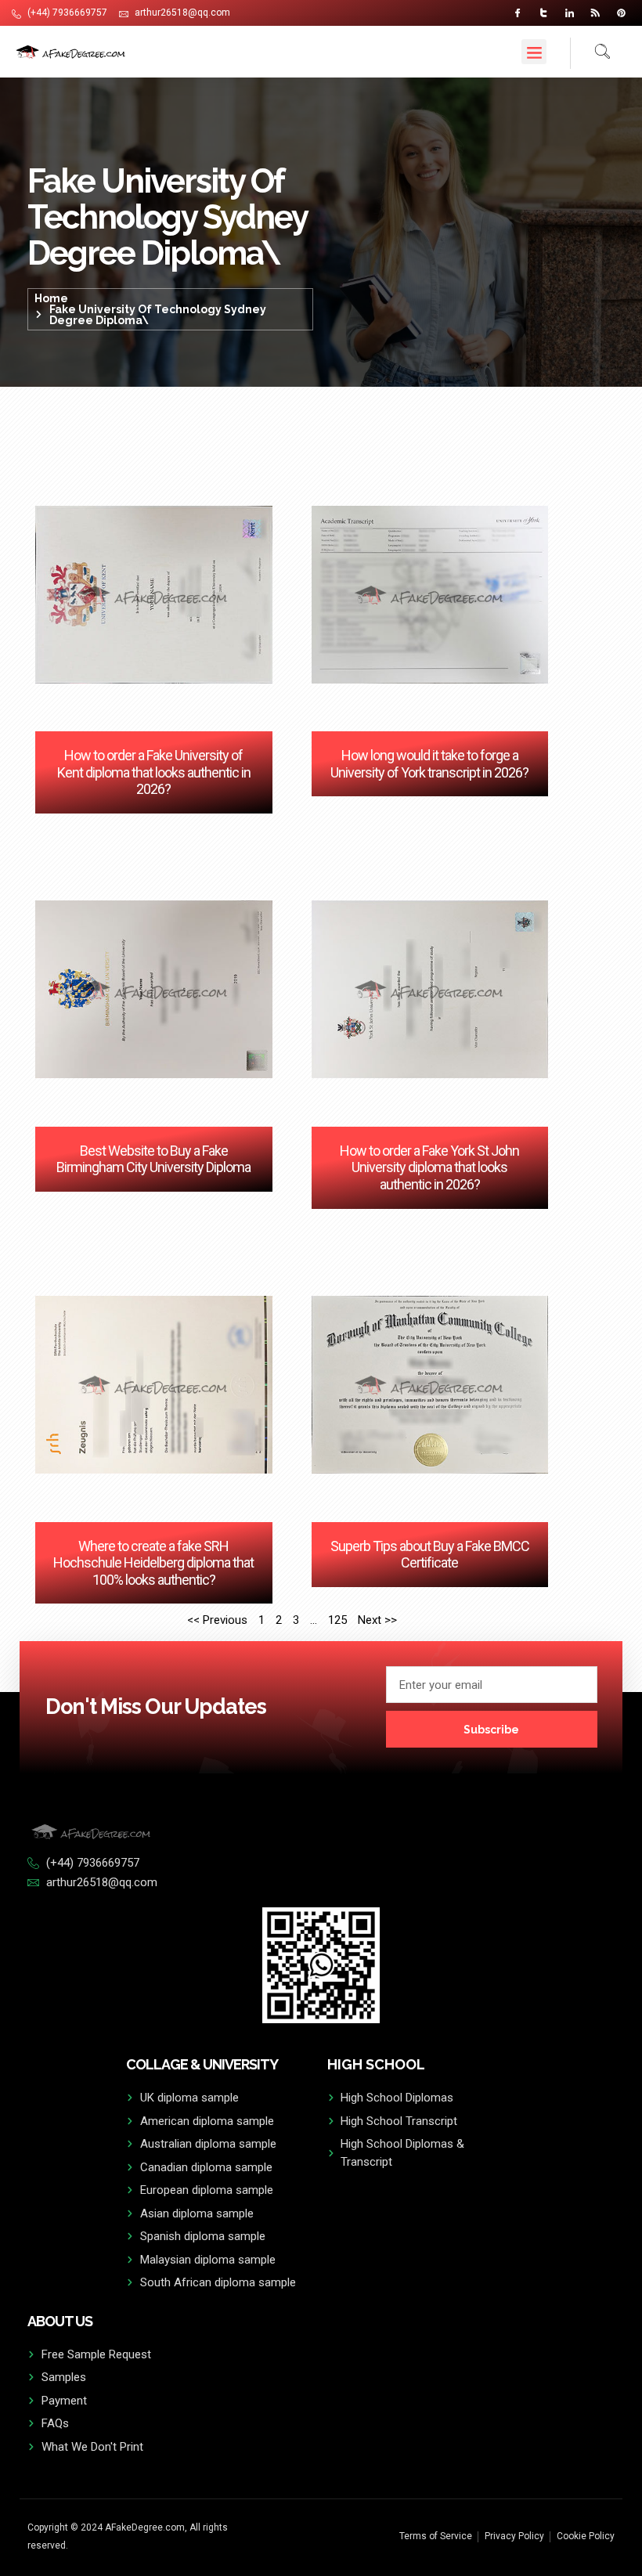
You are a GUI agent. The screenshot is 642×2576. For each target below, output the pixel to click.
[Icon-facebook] (518, 13)
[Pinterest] (621, 13)
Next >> (377, 1620)
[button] (534, 52)
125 (337, 1620)
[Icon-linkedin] (570, 13)
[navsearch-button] (590, 53)
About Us (60, 2321)
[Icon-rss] (595, 13)
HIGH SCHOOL (376, 2064)
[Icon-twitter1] (544, 13)
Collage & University (202, 2064)
